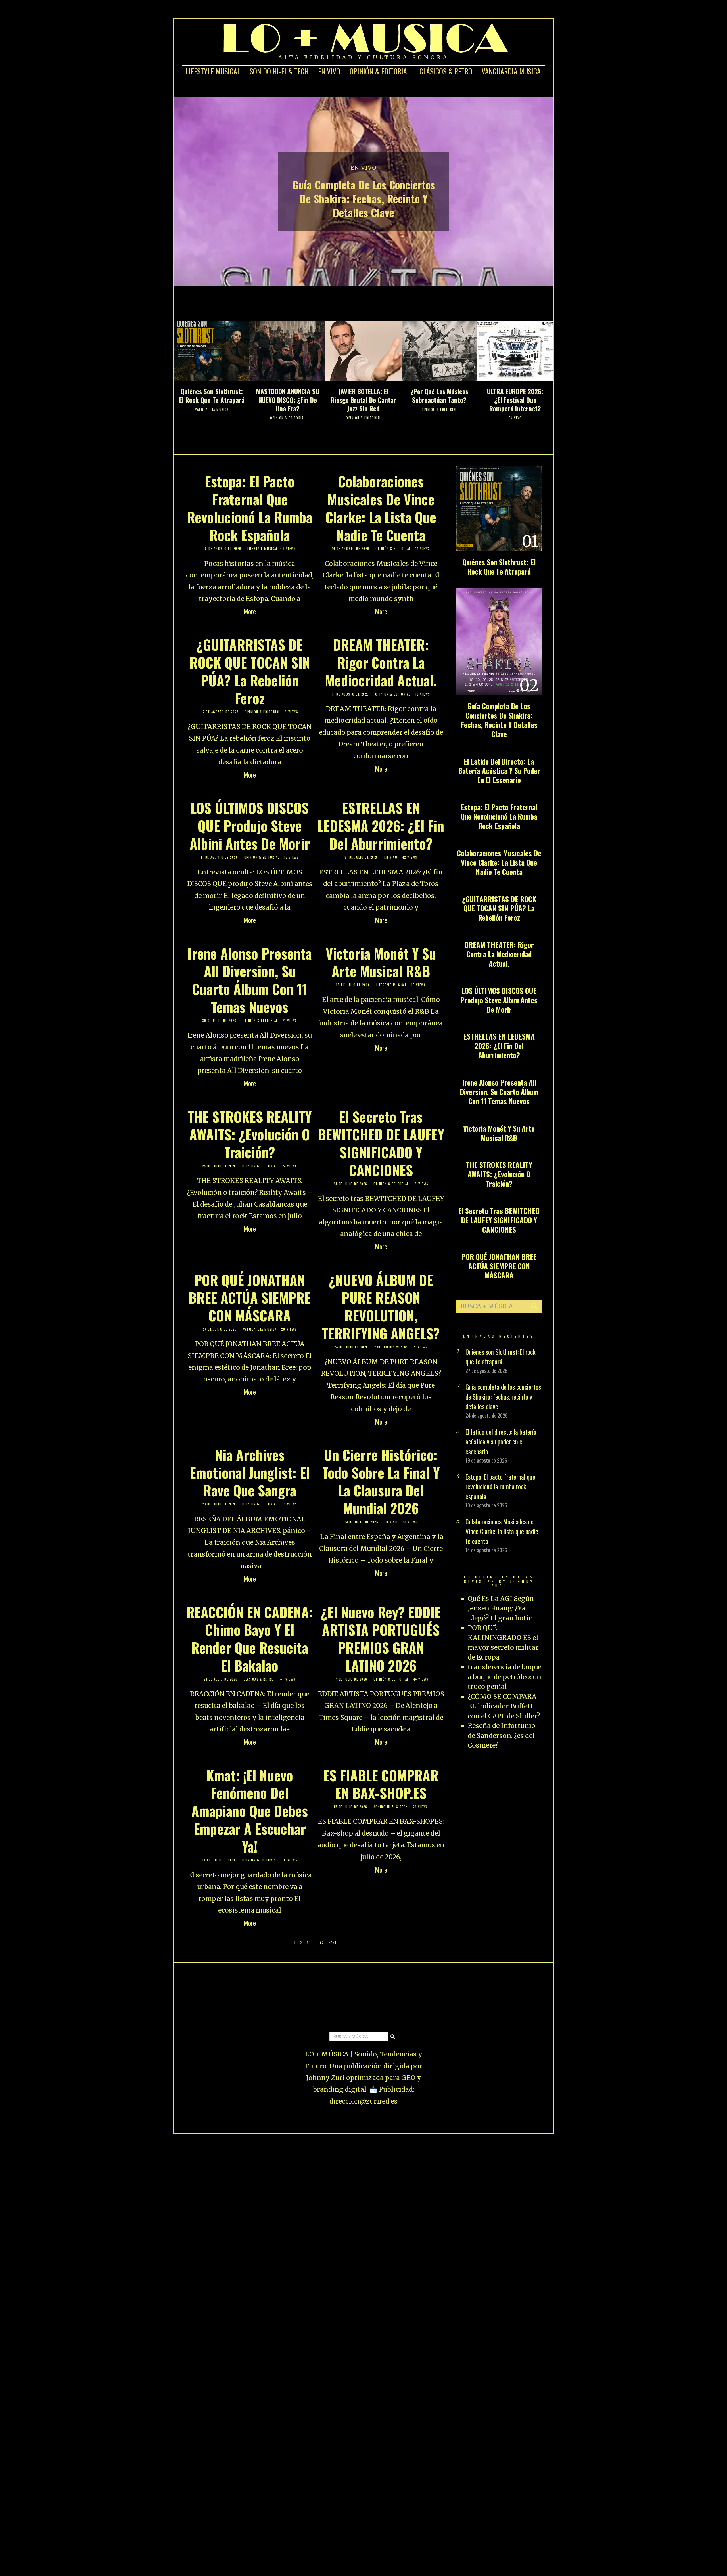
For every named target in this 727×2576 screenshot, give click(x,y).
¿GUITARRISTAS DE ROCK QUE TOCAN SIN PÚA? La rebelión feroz (250, 671)
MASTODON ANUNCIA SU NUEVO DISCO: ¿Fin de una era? (288, 400)
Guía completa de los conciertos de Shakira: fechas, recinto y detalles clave (364, 198)
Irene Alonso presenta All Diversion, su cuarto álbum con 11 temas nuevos (250, 980)
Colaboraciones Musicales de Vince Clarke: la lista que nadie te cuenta (381, 508)
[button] (535, 1306)
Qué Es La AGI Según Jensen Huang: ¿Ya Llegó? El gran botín (501, 1608)
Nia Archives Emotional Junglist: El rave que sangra (250, 1473)
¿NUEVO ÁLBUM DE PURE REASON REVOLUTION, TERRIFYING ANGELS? (381, 1306)
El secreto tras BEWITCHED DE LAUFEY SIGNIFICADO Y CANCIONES (381, 1143)
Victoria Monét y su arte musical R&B (381, 962)
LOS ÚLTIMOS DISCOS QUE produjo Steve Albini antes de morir (250, 826)
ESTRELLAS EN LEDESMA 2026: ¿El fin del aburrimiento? (381, 826)
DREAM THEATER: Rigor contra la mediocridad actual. (381, 662)
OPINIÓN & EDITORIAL (380, 71)
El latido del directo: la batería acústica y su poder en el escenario (499, 771)
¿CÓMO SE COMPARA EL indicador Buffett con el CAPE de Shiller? (504, 1706)
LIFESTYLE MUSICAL (213, 71)
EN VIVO (329, 71)
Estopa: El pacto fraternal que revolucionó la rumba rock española (250, 508)
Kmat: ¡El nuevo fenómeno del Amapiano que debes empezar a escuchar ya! (250, 1811)
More (250, 611)
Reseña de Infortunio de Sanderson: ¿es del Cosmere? (502, 1735)
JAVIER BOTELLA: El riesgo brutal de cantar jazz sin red (363, 400)
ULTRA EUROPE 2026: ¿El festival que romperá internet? (515, 400)
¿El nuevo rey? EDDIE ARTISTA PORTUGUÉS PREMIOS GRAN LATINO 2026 (381, 1639)
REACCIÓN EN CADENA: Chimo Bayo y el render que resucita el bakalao (250, 1639)
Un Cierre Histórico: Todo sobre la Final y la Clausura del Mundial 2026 (381, 1481)
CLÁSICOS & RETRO (446, 71)
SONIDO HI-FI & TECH (279, 71)
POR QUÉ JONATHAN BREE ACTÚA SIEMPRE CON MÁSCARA (250, 1298)
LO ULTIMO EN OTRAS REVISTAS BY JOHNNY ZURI (499, 1581)
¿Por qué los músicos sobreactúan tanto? (439, 396)
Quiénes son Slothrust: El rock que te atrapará (212, 396)
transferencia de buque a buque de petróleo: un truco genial (504, 1677)
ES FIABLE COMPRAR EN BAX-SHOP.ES (381, 1784)
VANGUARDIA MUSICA (511, 71)
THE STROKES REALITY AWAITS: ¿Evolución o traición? (250, 1134)
